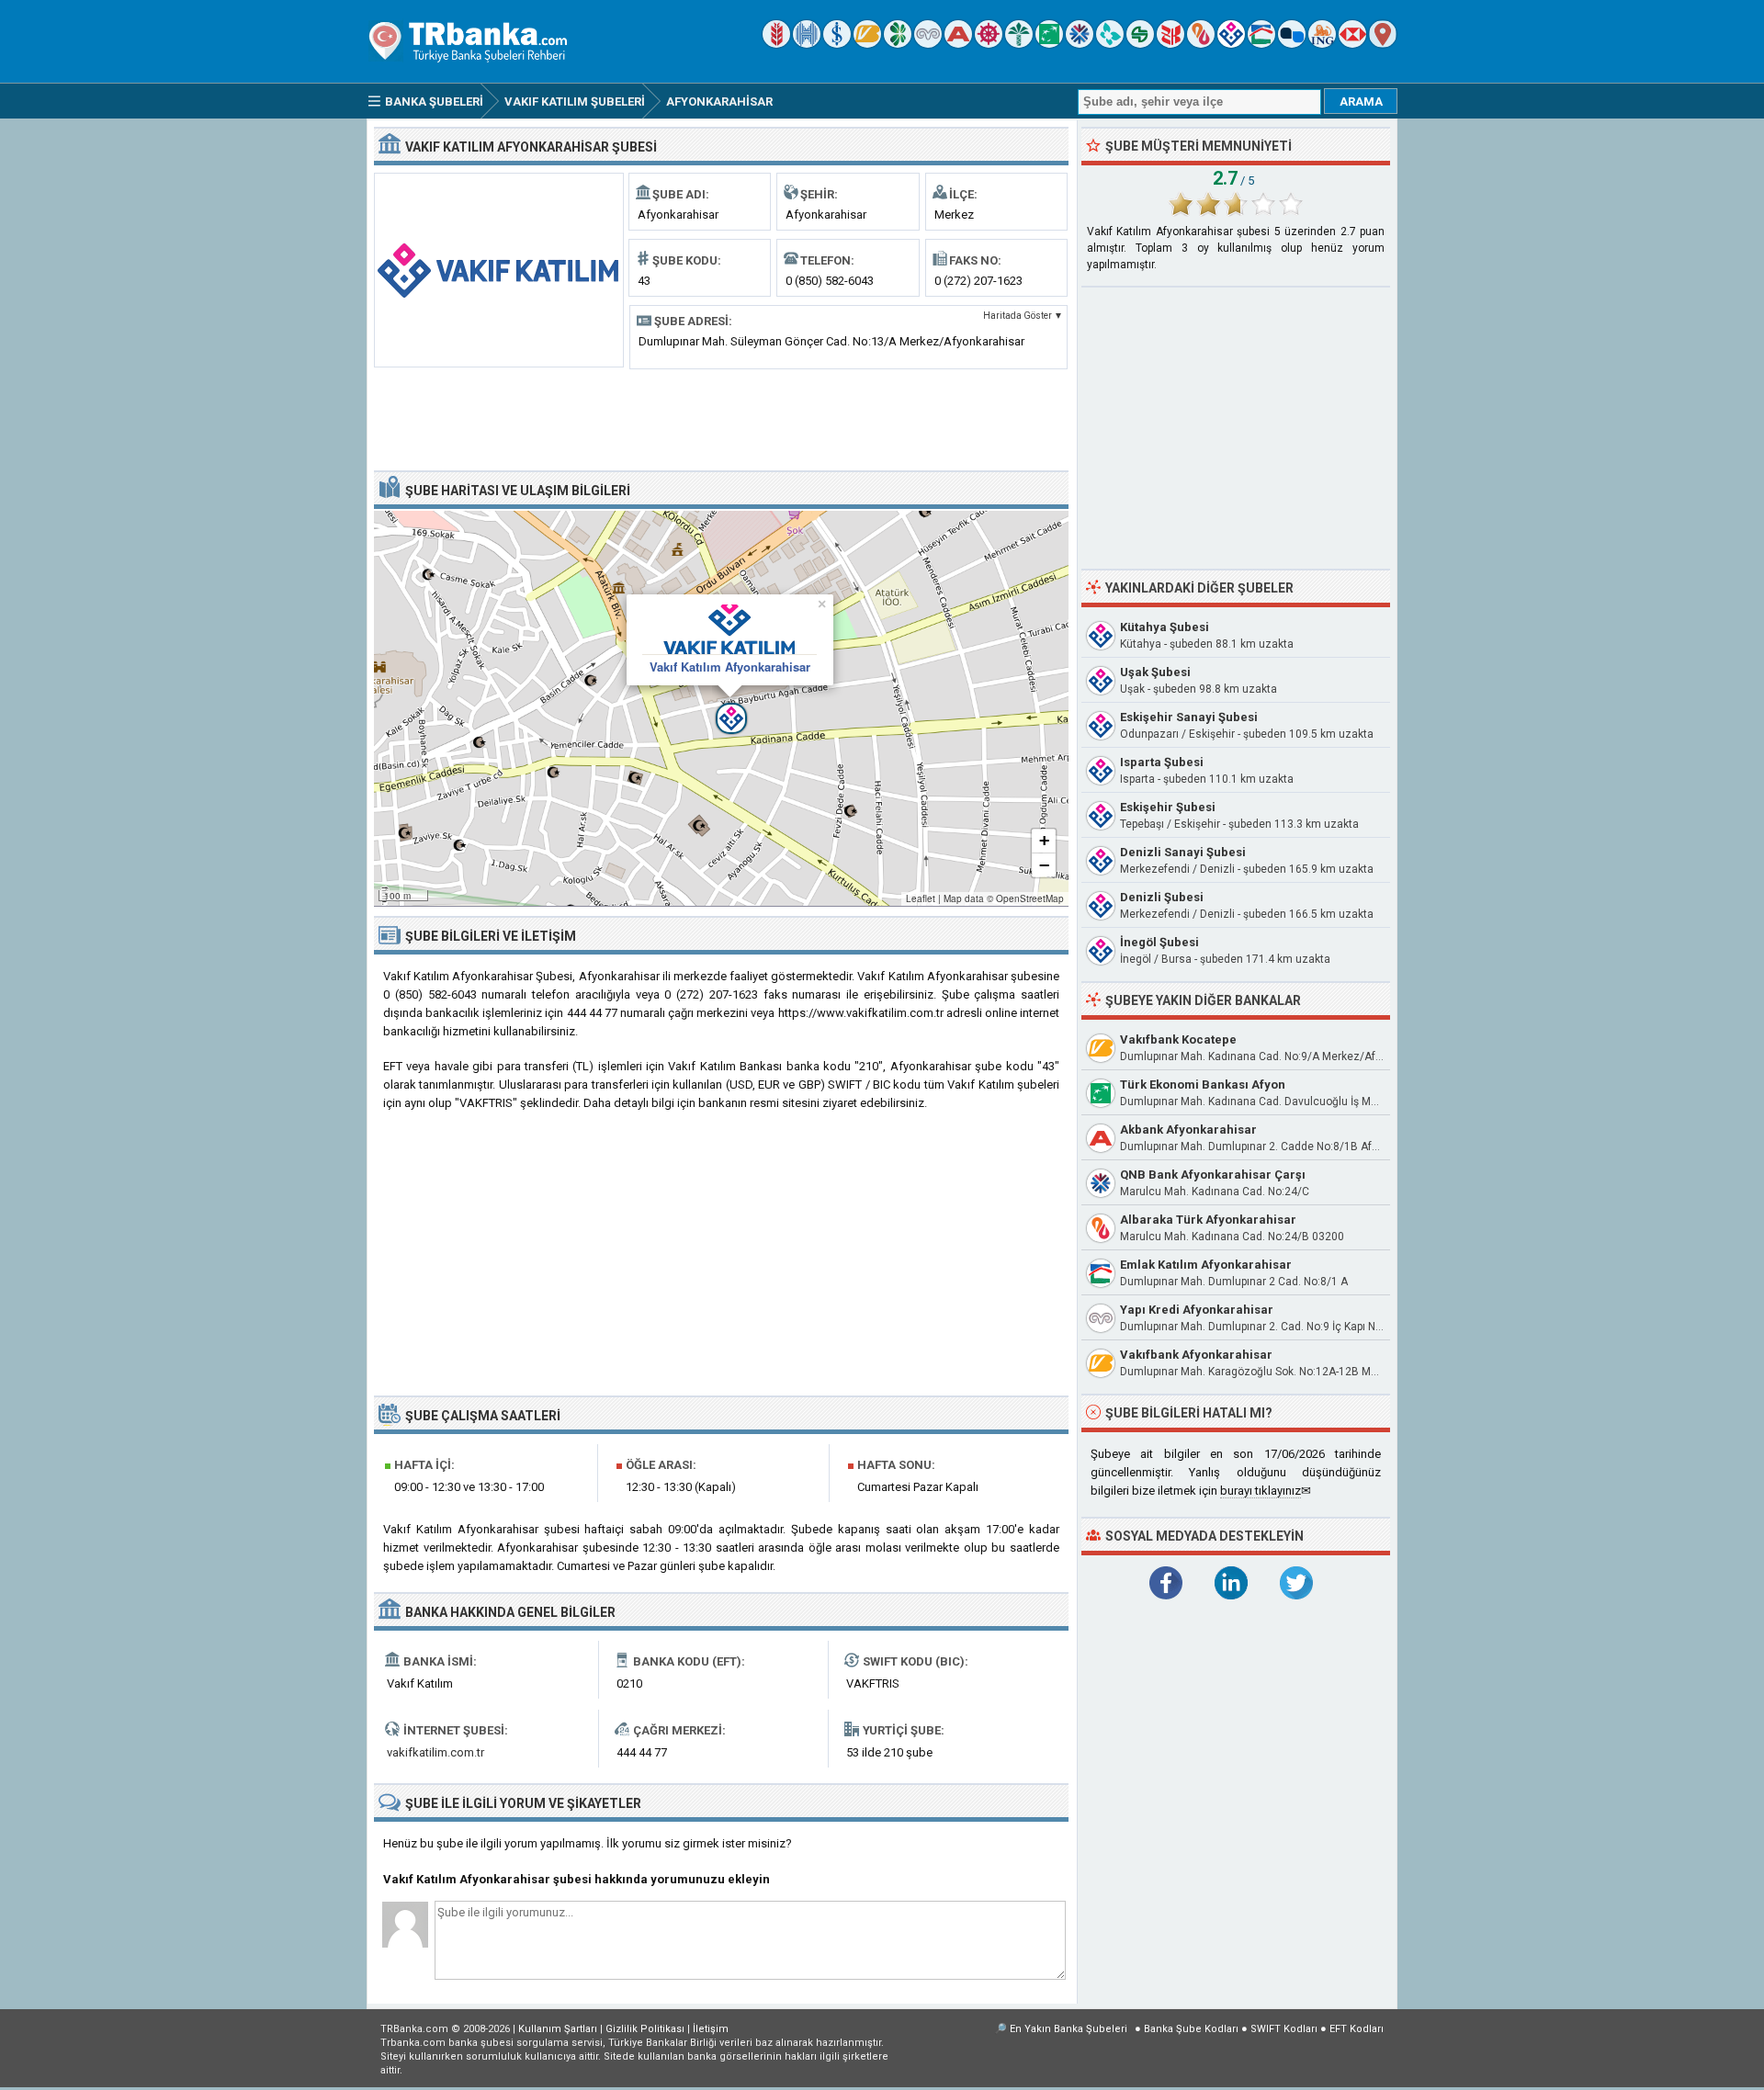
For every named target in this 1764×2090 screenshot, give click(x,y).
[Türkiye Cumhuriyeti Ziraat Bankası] (776, 44)
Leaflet (921, 898)
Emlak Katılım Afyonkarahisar (1206, 1265)
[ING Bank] (1322, 44)
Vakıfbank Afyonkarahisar (1196, 1355)
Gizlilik (645, 2029)
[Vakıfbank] (867, 44)
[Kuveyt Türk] (1019, 44)
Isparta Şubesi (1162, 762)
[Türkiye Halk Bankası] (807, 44)
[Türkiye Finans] (1110, 44)
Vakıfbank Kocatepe (1178, 1039)
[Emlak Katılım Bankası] (1261, 44)
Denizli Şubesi (1162, 897)
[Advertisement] (721, 418)
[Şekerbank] (1140, 44)
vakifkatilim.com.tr (435, 1752)
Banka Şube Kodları (1191, 2029)
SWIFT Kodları (1284, 2029)
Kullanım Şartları (558, 2029)
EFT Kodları (1357, 2029)
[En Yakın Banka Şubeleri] (1383, 44)
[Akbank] (958, 44)
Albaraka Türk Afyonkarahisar (1208, 1220)
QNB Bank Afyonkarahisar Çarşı (1213, 1175)
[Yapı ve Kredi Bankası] (928, 44)
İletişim (711, 2029)
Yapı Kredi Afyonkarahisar (1197, 1310)
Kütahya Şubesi (1165, 627)
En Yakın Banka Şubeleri (1069, 2029)
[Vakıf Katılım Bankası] (1231, 44)
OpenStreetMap (1030, 898)
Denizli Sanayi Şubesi (1183, 852)
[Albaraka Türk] (1201, 44)
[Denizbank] (989, 44)
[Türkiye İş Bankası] (837, 44)
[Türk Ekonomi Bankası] (1049, 44)
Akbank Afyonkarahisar (1188, 1130)
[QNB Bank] (1080, 44)
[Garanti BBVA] (898, 44)
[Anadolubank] (1292, 44)
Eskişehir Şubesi (1168, 807)
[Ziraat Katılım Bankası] (1170, 44)
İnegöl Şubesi (1159, 942)
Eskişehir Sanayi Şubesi (1189, 717)
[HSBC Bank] (1352, 44)
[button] (721, 708)
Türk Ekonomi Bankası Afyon (1203, 1085)
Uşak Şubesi (1155, 672)
